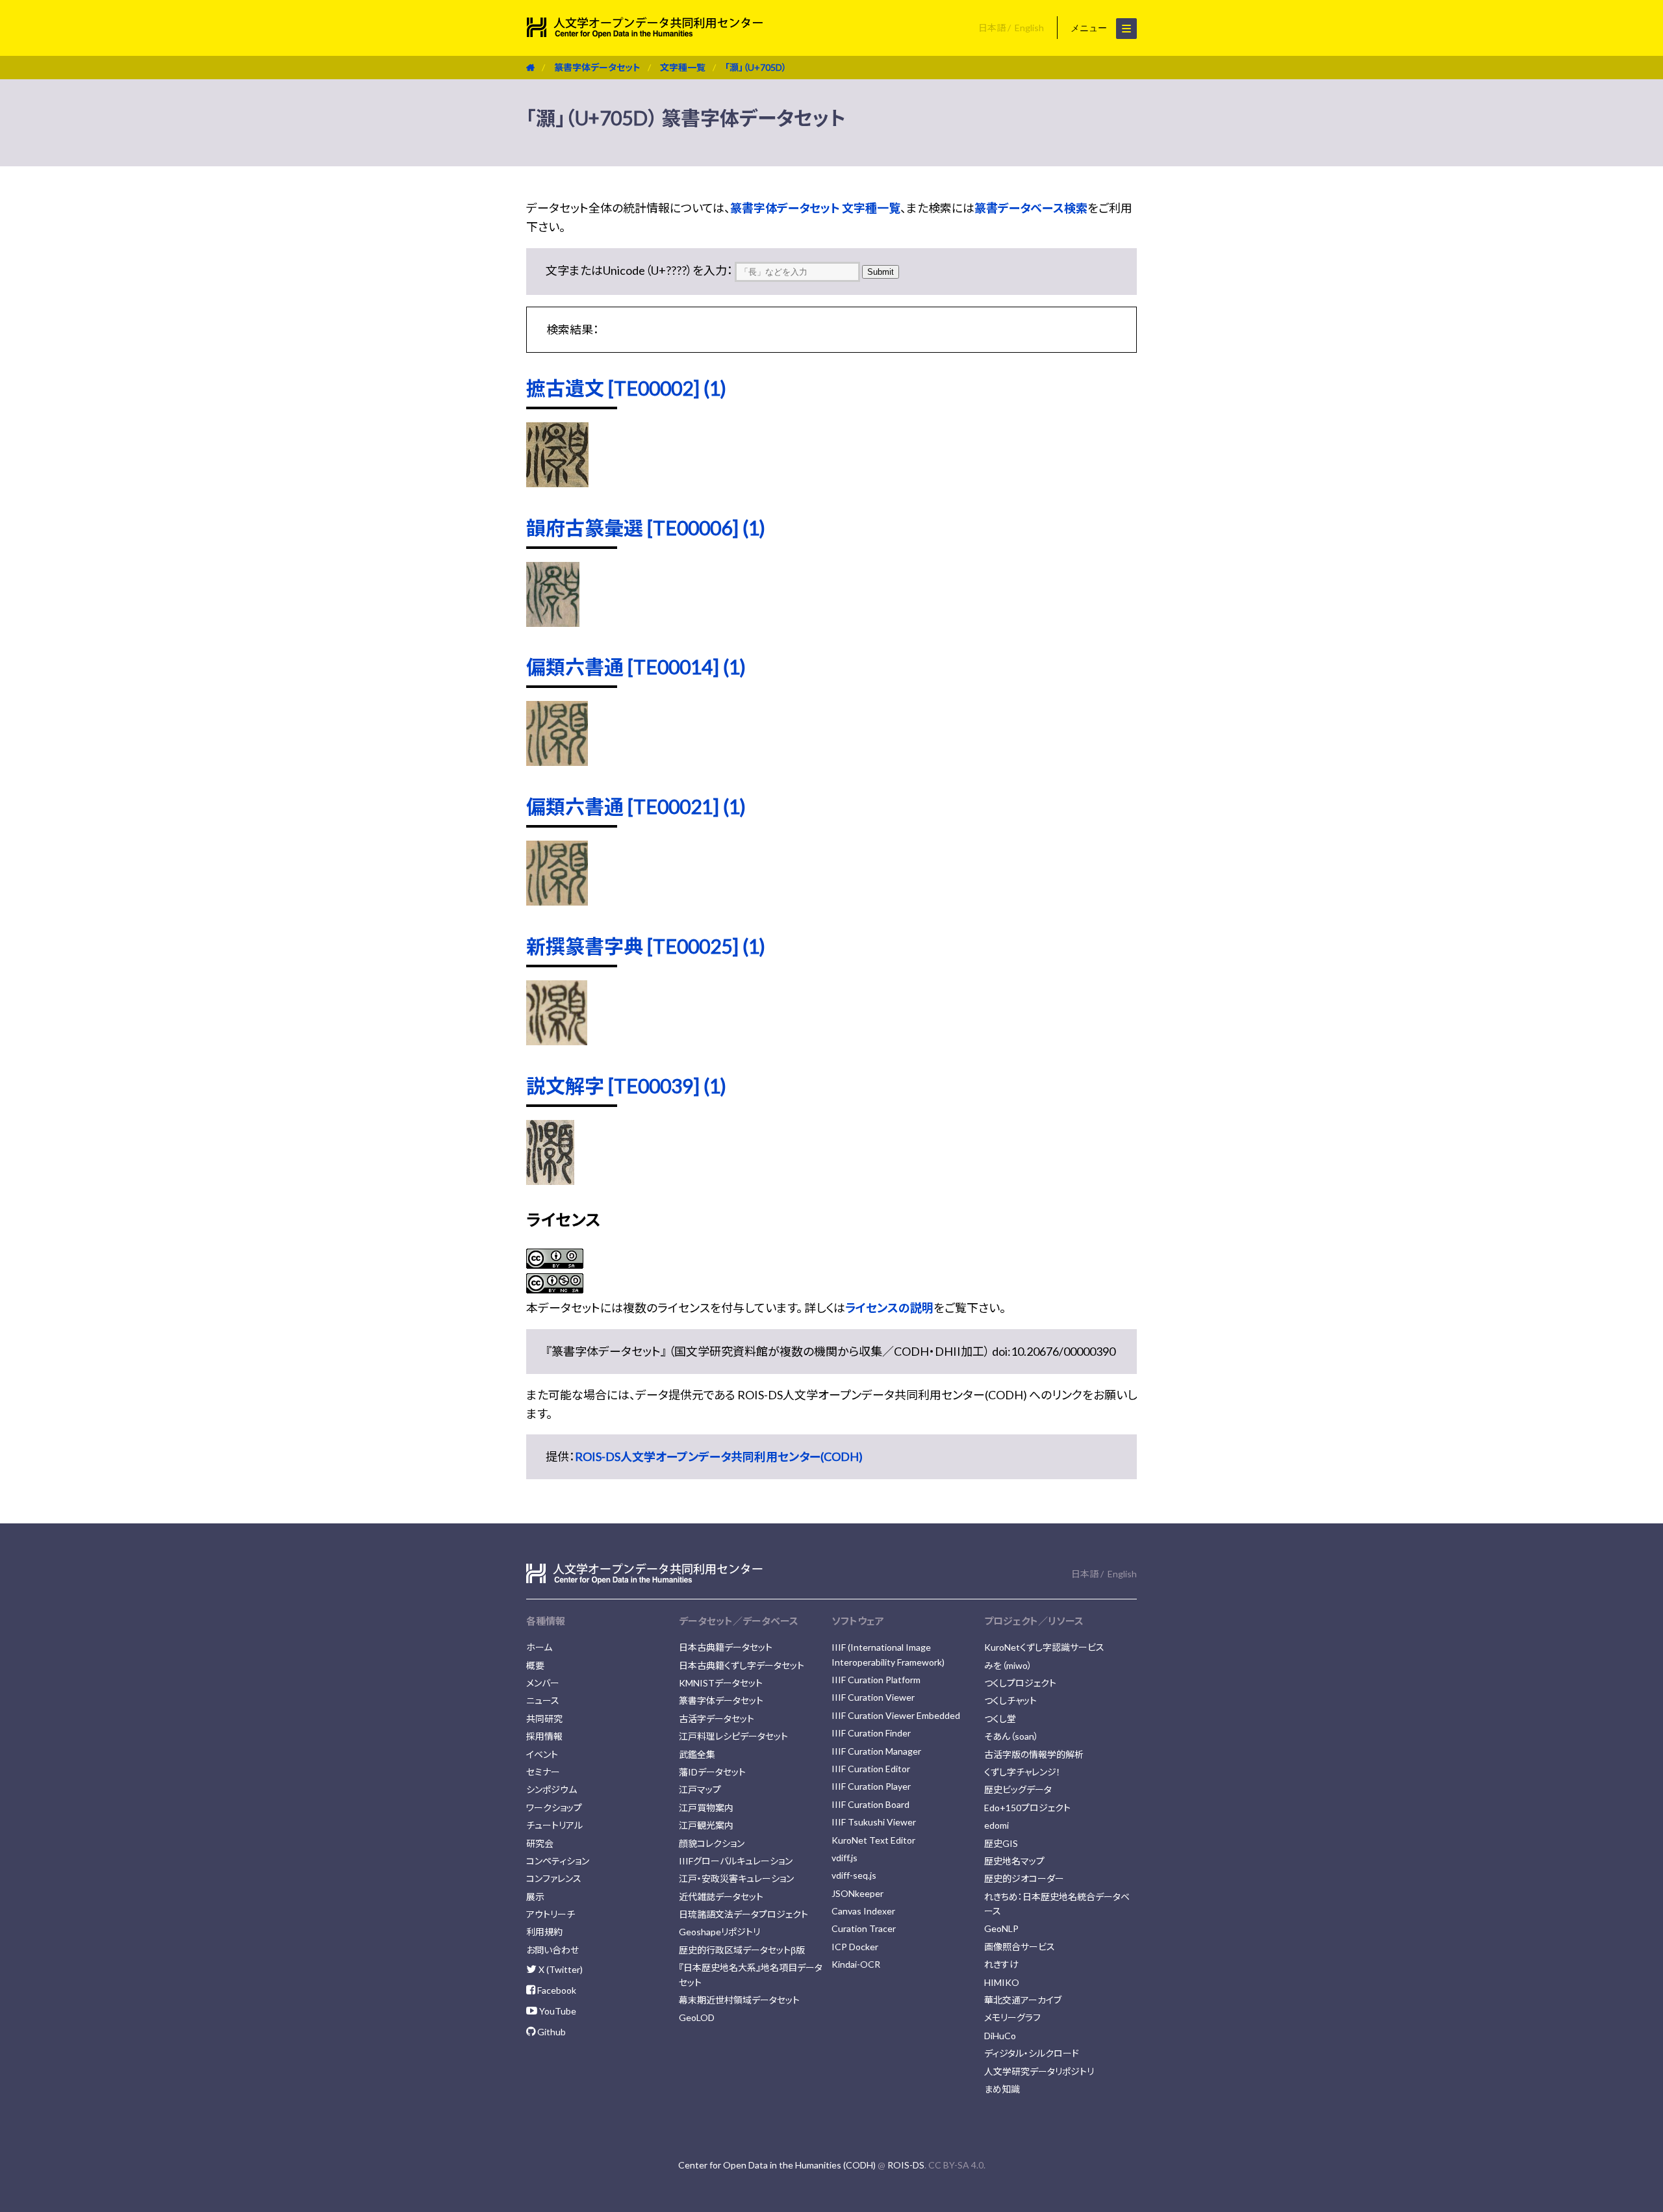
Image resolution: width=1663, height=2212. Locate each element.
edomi (997, 1825)
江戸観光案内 (706, 1825)
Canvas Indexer (863, 1911)
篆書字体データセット (597, 67)
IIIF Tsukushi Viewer (874, 1822)
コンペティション (558, 1861)
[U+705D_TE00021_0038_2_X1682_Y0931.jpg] (557, 901)
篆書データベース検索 (1031, 208)
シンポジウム (552, 1789)
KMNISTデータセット (721, 1683)
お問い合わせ (552, 1950)
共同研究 (544, 1719)
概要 (535, 1665)
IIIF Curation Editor (871, 1769)
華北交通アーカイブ (1023, 2000)
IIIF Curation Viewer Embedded (896, 1715)
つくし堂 (1000, 1719)
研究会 (540, 1843)
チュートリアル (554, 1825)
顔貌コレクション (712, 1843)
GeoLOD (697, 2017)
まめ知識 (1002, 2089)
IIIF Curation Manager (876, 1751)
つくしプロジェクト (1020, 1683)
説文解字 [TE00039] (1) (626, 1086)
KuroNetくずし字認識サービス (1044, 1647)
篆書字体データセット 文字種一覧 (815, 208)
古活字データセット (717, 1719)
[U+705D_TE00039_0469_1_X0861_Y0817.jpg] (550, 1180)
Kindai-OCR (856, 1964)
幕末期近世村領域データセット (739, 2000)
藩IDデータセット (712, 1772)
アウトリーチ (551, 1914)
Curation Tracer (864, 1928)
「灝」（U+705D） (756, 67)
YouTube (557, 2011)
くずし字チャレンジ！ (1022, 1772)
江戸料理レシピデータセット (733, 1736)
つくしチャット (1010, 1700)
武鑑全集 (697, 1754)
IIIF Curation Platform (876, 1680)
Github (551, 2032)
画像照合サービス (1020, 1947)
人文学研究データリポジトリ (1039, 2071)
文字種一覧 (683, 67)
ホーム (539, 1647)
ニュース (543, 1700)
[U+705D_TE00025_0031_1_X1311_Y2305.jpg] (557, 1041)
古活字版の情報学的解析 (1034, 1754)
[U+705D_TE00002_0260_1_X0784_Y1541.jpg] (557, 483)
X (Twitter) (560, 1969)
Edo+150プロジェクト (1027, 1808)
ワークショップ (554, 1808)
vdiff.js (844, 1858)
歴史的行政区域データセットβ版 (742, 1950)
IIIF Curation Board (870, 1804)
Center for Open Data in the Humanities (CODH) (777, 2165)
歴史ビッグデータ (1018, 1789)
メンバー (543, 1683)
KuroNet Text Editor (873, 1840)
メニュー (1090, 28)
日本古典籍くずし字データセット (742, 1665)
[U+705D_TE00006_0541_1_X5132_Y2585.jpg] (553, 622)
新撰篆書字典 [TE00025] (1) (646, 946)
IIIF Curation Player (871, 1786)
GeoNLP (1001, 1928)
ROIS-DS (906, 2165)
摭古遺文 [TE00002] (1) (626, 388)
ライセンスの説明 (889, 1308)
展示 (535, 1897)
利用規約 (544, 1932)
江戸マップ (700, 1789)
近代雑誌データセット (721, 1897)
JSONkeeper (857, 1893)
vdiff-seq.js (854, 1875)
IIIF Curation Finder (871, 1733)
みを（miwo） (1008, 1665)
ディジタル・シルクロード (1032, 2053)
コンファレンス (554, 1878)
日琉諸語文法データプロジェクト (743, 1914)
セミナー (543, 1772)
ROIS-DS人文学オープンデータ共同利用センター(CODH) (719, 1456)
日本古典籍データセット (726, 1647)
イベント (542, 1754)
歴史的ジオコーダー (1024, 1878)
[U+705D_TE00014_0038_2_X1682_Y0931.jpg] (557, 761)
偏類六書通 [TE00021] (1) (636, 806)
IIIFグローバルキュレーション (736, 1861)
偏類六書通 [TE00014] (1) (636, 667)
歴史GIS (1001, 1843)
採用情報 (544, 1736)
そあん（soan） (1011, 1736)
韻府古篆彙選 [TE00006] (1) (646, 528)
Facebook (556, 1990)
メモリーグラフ (1012, 2017)
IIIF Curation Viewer (873, 1697)
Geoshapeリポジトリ (719, 1932)
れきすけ (1001, 1964)
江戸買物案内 (706, 1808)
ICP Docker (855, 1947)
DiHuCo (1000, 2036)
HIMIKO (1002, 1982)
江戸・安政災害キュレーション (736, 1878)
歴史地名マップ (1014, 1861)
